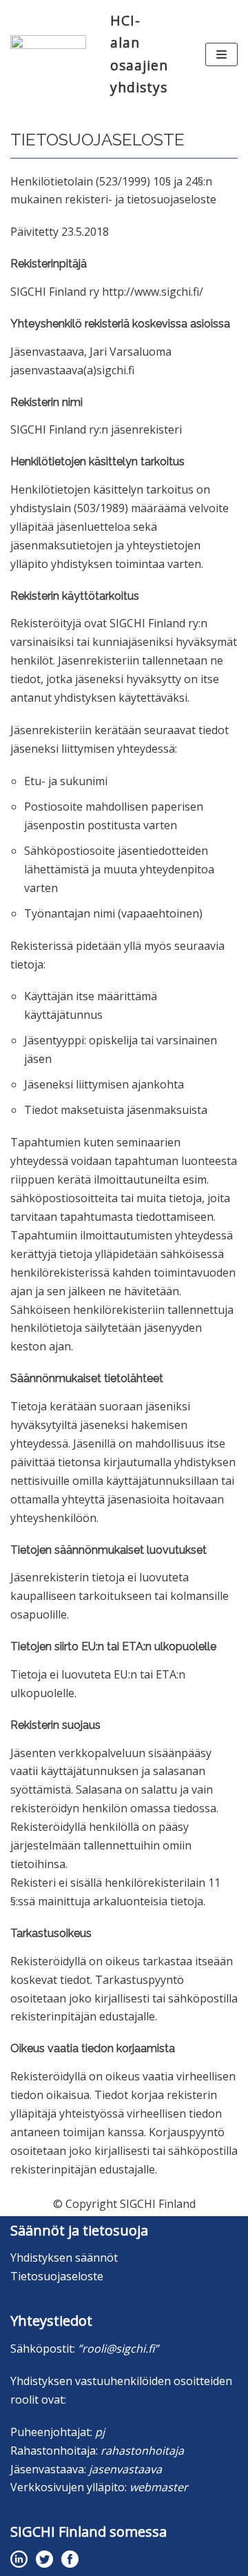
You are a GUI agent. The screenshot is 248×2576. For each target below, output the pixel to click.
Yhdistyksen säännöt (64, 2258)
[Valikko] (221, 54)
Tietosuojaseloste (57, 2276)
